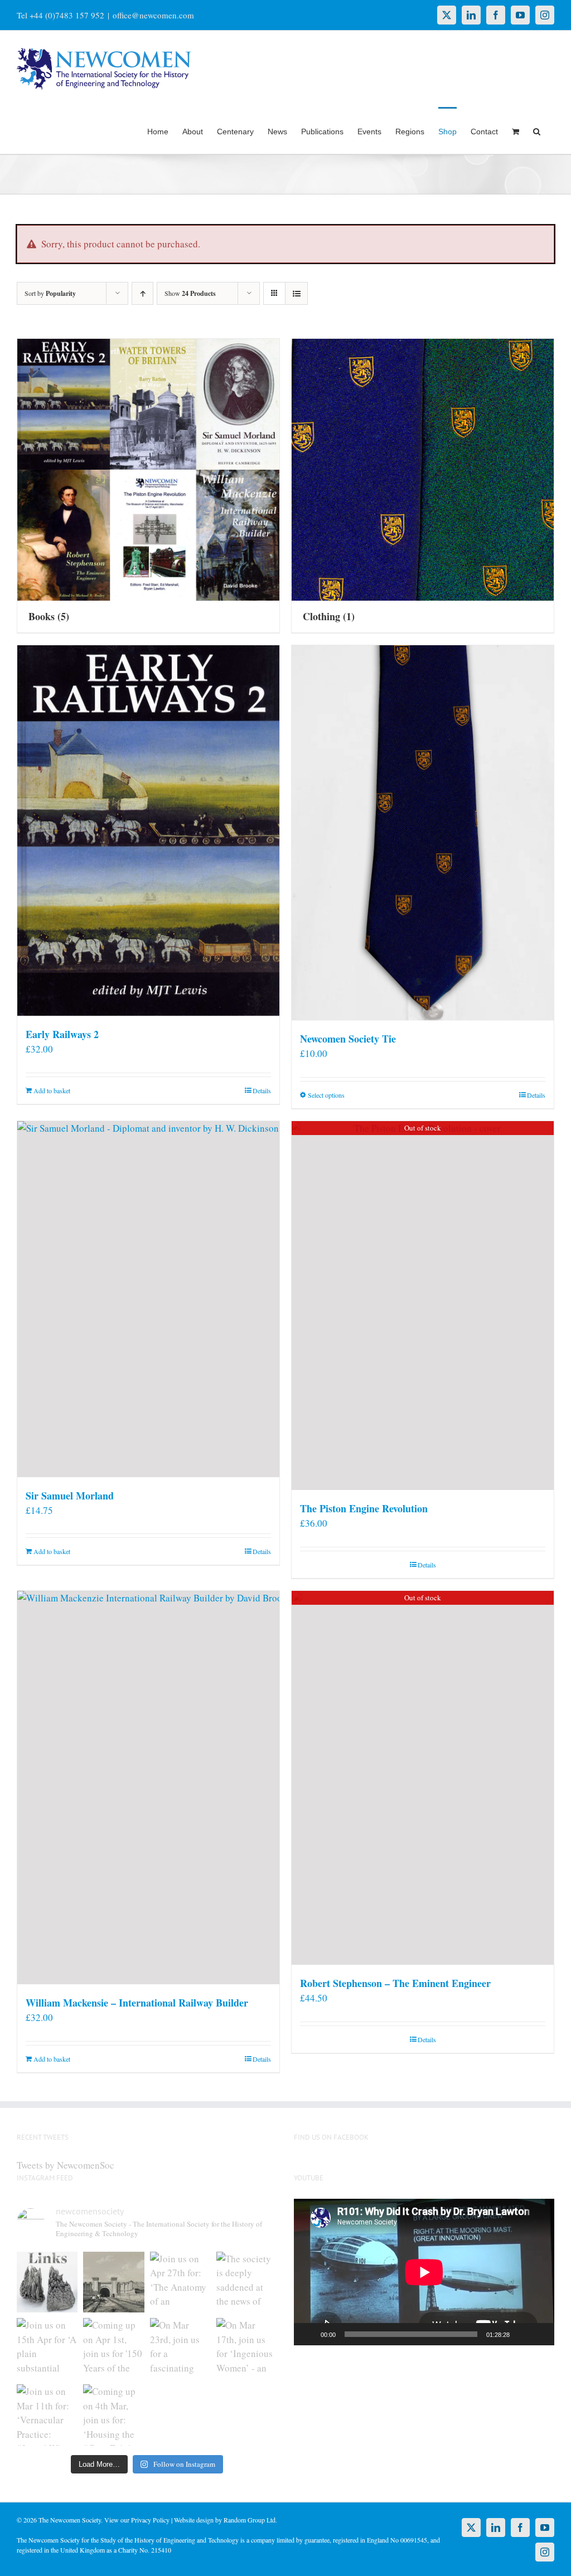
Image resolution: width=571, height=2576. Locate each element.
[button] (537, 130)
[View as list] (296, 293)
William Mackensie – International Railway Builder (137, 2003)
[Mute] (522, 2334)
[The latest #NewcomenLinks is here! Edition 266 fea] (47, 2282)
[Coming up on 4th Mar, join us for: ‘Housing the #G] (113, 2415)
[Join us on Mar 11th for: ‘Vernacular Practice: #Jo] (47, 2415)
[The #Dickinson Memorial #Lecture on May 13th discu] (113, 2282)
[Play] (308, 2334)
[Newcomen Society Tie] (423, 833)
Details (262, 1090)
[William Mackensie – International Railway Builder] (148, 1788)
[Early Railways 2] (148, 831)
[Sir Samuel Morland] (148, 1299)
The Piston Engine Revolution (364, 1508)
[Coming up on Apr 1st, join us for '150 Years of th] (113, 2348)
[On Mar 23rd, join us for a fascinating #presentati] (180, 2348)
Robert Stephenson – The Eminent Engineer (395, 1983)
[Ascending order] (142, 293)
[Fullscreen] (540, 2334)
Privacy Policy (150, 2520)
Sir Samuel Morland (70, 1496)
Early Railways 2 (62, 1034)
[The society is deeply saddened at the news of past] (247, 2282)
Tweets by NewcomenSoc (66, 2165)
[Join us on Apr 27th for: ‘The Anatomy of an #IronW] (180, 2282)
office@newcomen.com (153, 15)
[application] (424, 2272)
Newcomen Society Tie (348, 1039)
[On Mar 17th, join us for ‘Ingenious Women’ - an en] (247, 2348)
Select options (326, 1095)
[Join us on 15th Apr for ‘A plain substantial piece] (47, 2348)
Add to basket (52, 1090)
